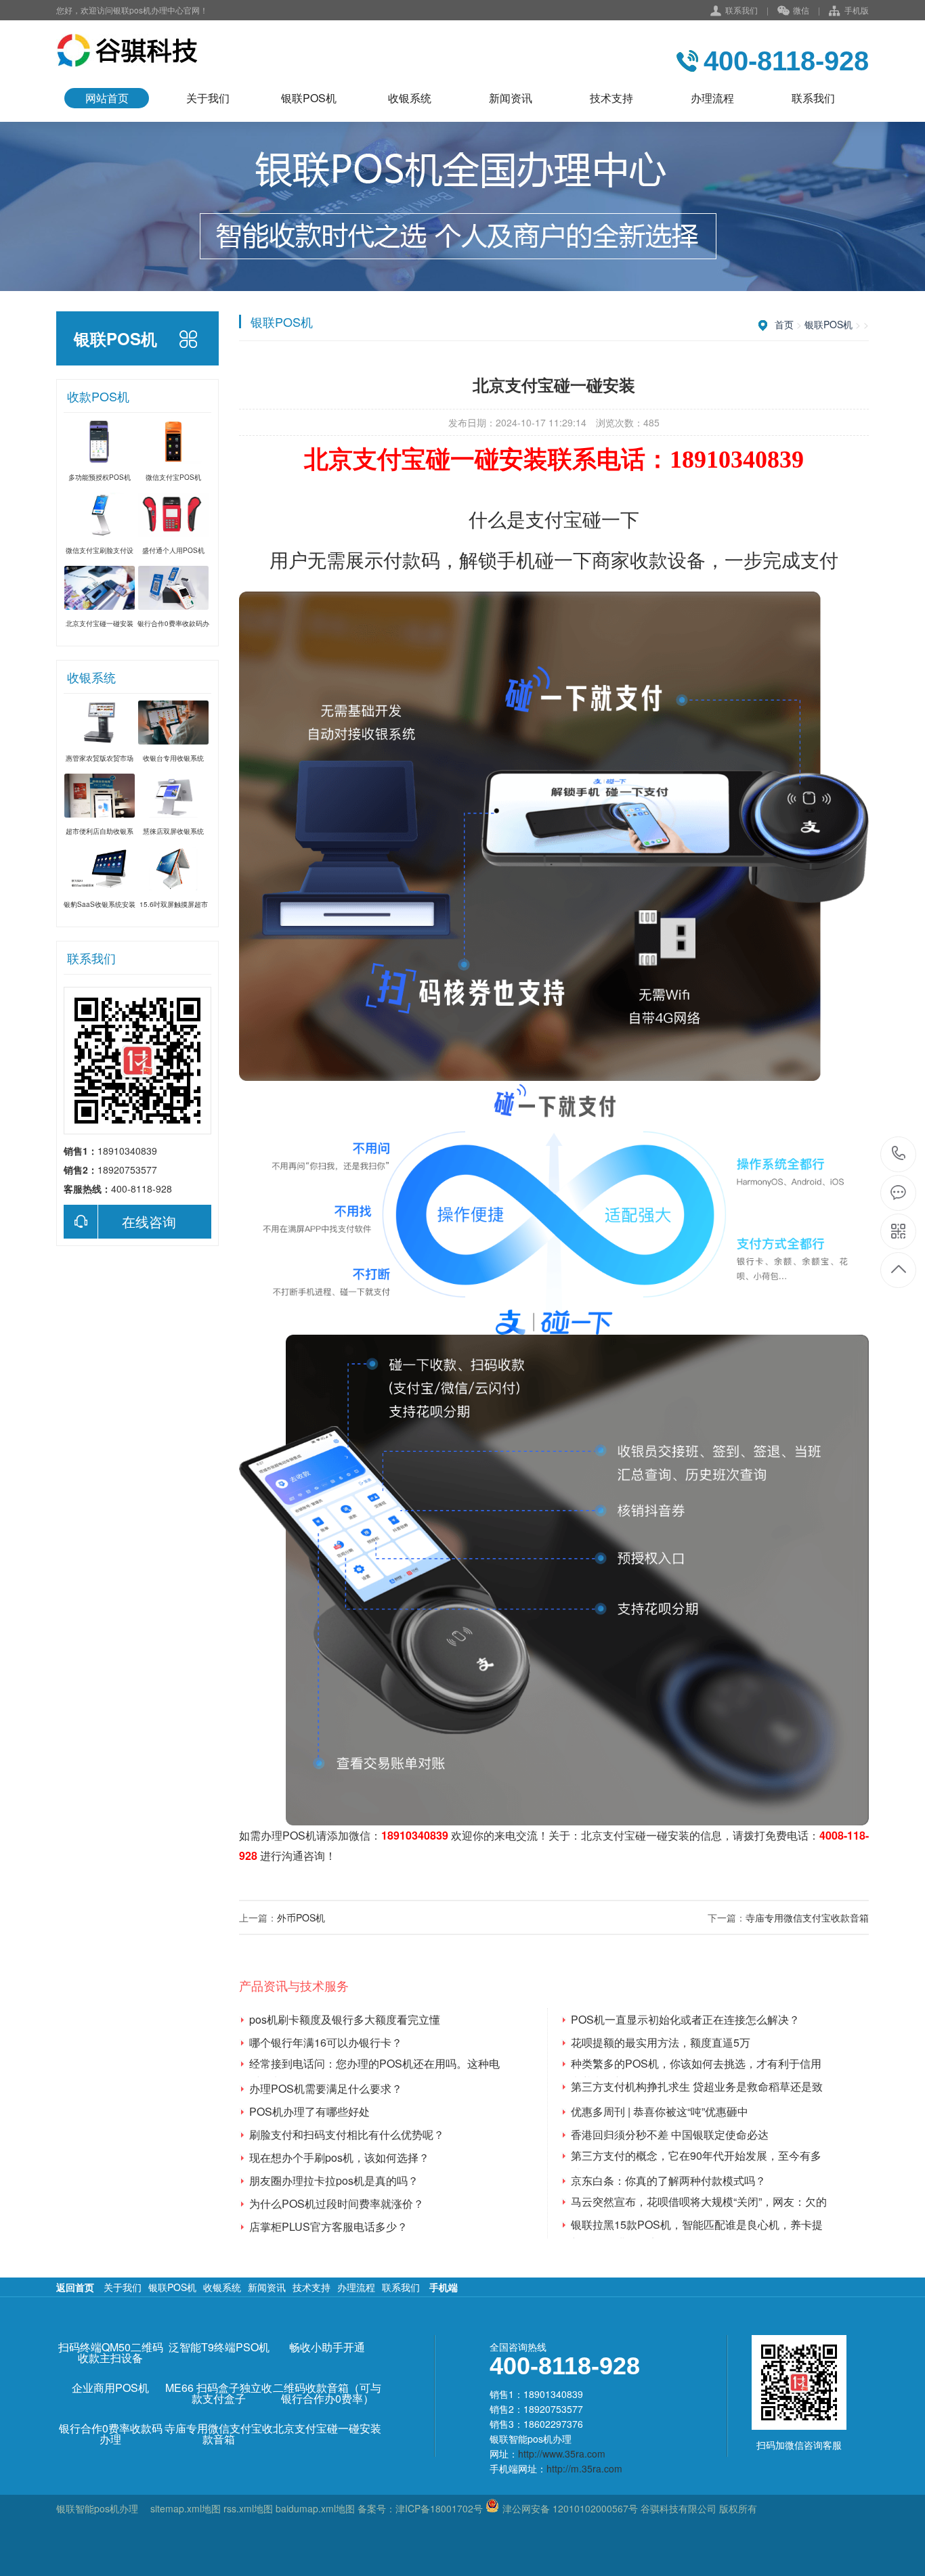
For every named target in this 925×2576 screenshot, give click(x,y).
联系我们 (741, 10)
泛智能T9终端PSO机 (219, 2347)
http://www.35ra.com (562, 2453)
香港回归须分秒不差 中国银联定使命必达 (670, 2134)
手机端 (444, 2287)
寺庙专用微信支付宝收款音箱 (807, 1917)
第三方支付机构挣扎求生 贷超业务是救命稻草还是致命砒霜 (697, 2087)
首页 (784, 324)
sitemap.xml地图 (186, 2508)
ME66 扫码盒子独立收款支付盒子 (219, 2393)
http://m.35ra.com (584, 2468)
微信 (801, 10)
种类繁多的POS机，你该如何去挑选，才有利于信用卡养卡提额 (696, 2064)
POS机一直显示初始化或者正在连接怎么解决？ (685, 2019)
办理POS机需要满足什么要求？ (326, 2088)
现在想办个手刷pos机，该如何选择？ (339, 2157)
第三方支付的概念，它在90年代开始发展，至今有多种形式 (696, 2156)
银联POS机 (309, 98)
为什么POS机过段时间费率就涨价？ (337, 2203)
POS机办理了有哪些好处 (309, 2111)
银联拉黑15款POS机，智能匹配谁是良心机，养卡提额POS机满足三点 (697, 2225)
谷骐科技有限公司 (677, 2508)
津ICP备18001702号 (439, 2508)
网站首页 (107, 98)
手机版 (857, 10)
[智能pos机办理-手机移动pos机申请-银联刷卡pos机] (127, 51)
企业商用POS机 (110, 2388)
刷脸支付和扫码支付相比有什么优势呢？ (347, 2134)
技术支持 (611, 98)
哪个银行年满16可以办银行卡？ (326, 2042)
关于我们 (208, 98)
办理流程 (712, 98)
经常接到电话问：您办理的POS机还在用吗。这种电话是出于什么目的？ (374, 2064)
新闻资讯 (511, 98)
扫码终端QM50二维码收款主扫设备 (111, 2353)
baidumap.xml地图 (315, 2508)
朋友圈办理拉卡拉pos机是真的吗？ (334, 2180)
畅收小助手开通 (327, 2347)
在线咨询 (149, 1221)
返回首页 (75, 2287)
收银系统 (410, 98)
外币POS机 (301, 1917)
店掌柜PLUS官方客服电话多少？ (328, 2226)
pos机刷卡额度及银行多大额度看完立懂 (345, 2019)
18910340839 (415, 1835)
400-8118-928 (899, 1154)
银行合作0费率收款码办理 (111, 2434)
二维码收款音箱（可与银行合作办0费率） (327, 2393)
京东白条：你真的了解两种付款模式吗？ (668, 2180)
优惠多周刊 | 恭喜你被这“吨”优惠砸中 (660, 2111)
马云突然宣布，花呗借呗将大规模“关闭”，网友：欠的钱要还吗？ (699, 2202)
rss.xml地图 (248, 2508)
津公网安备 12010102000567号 (570, 2508)
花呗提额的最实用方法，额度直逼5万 (661, 2042)
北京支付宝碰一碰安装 (635, 1835)
